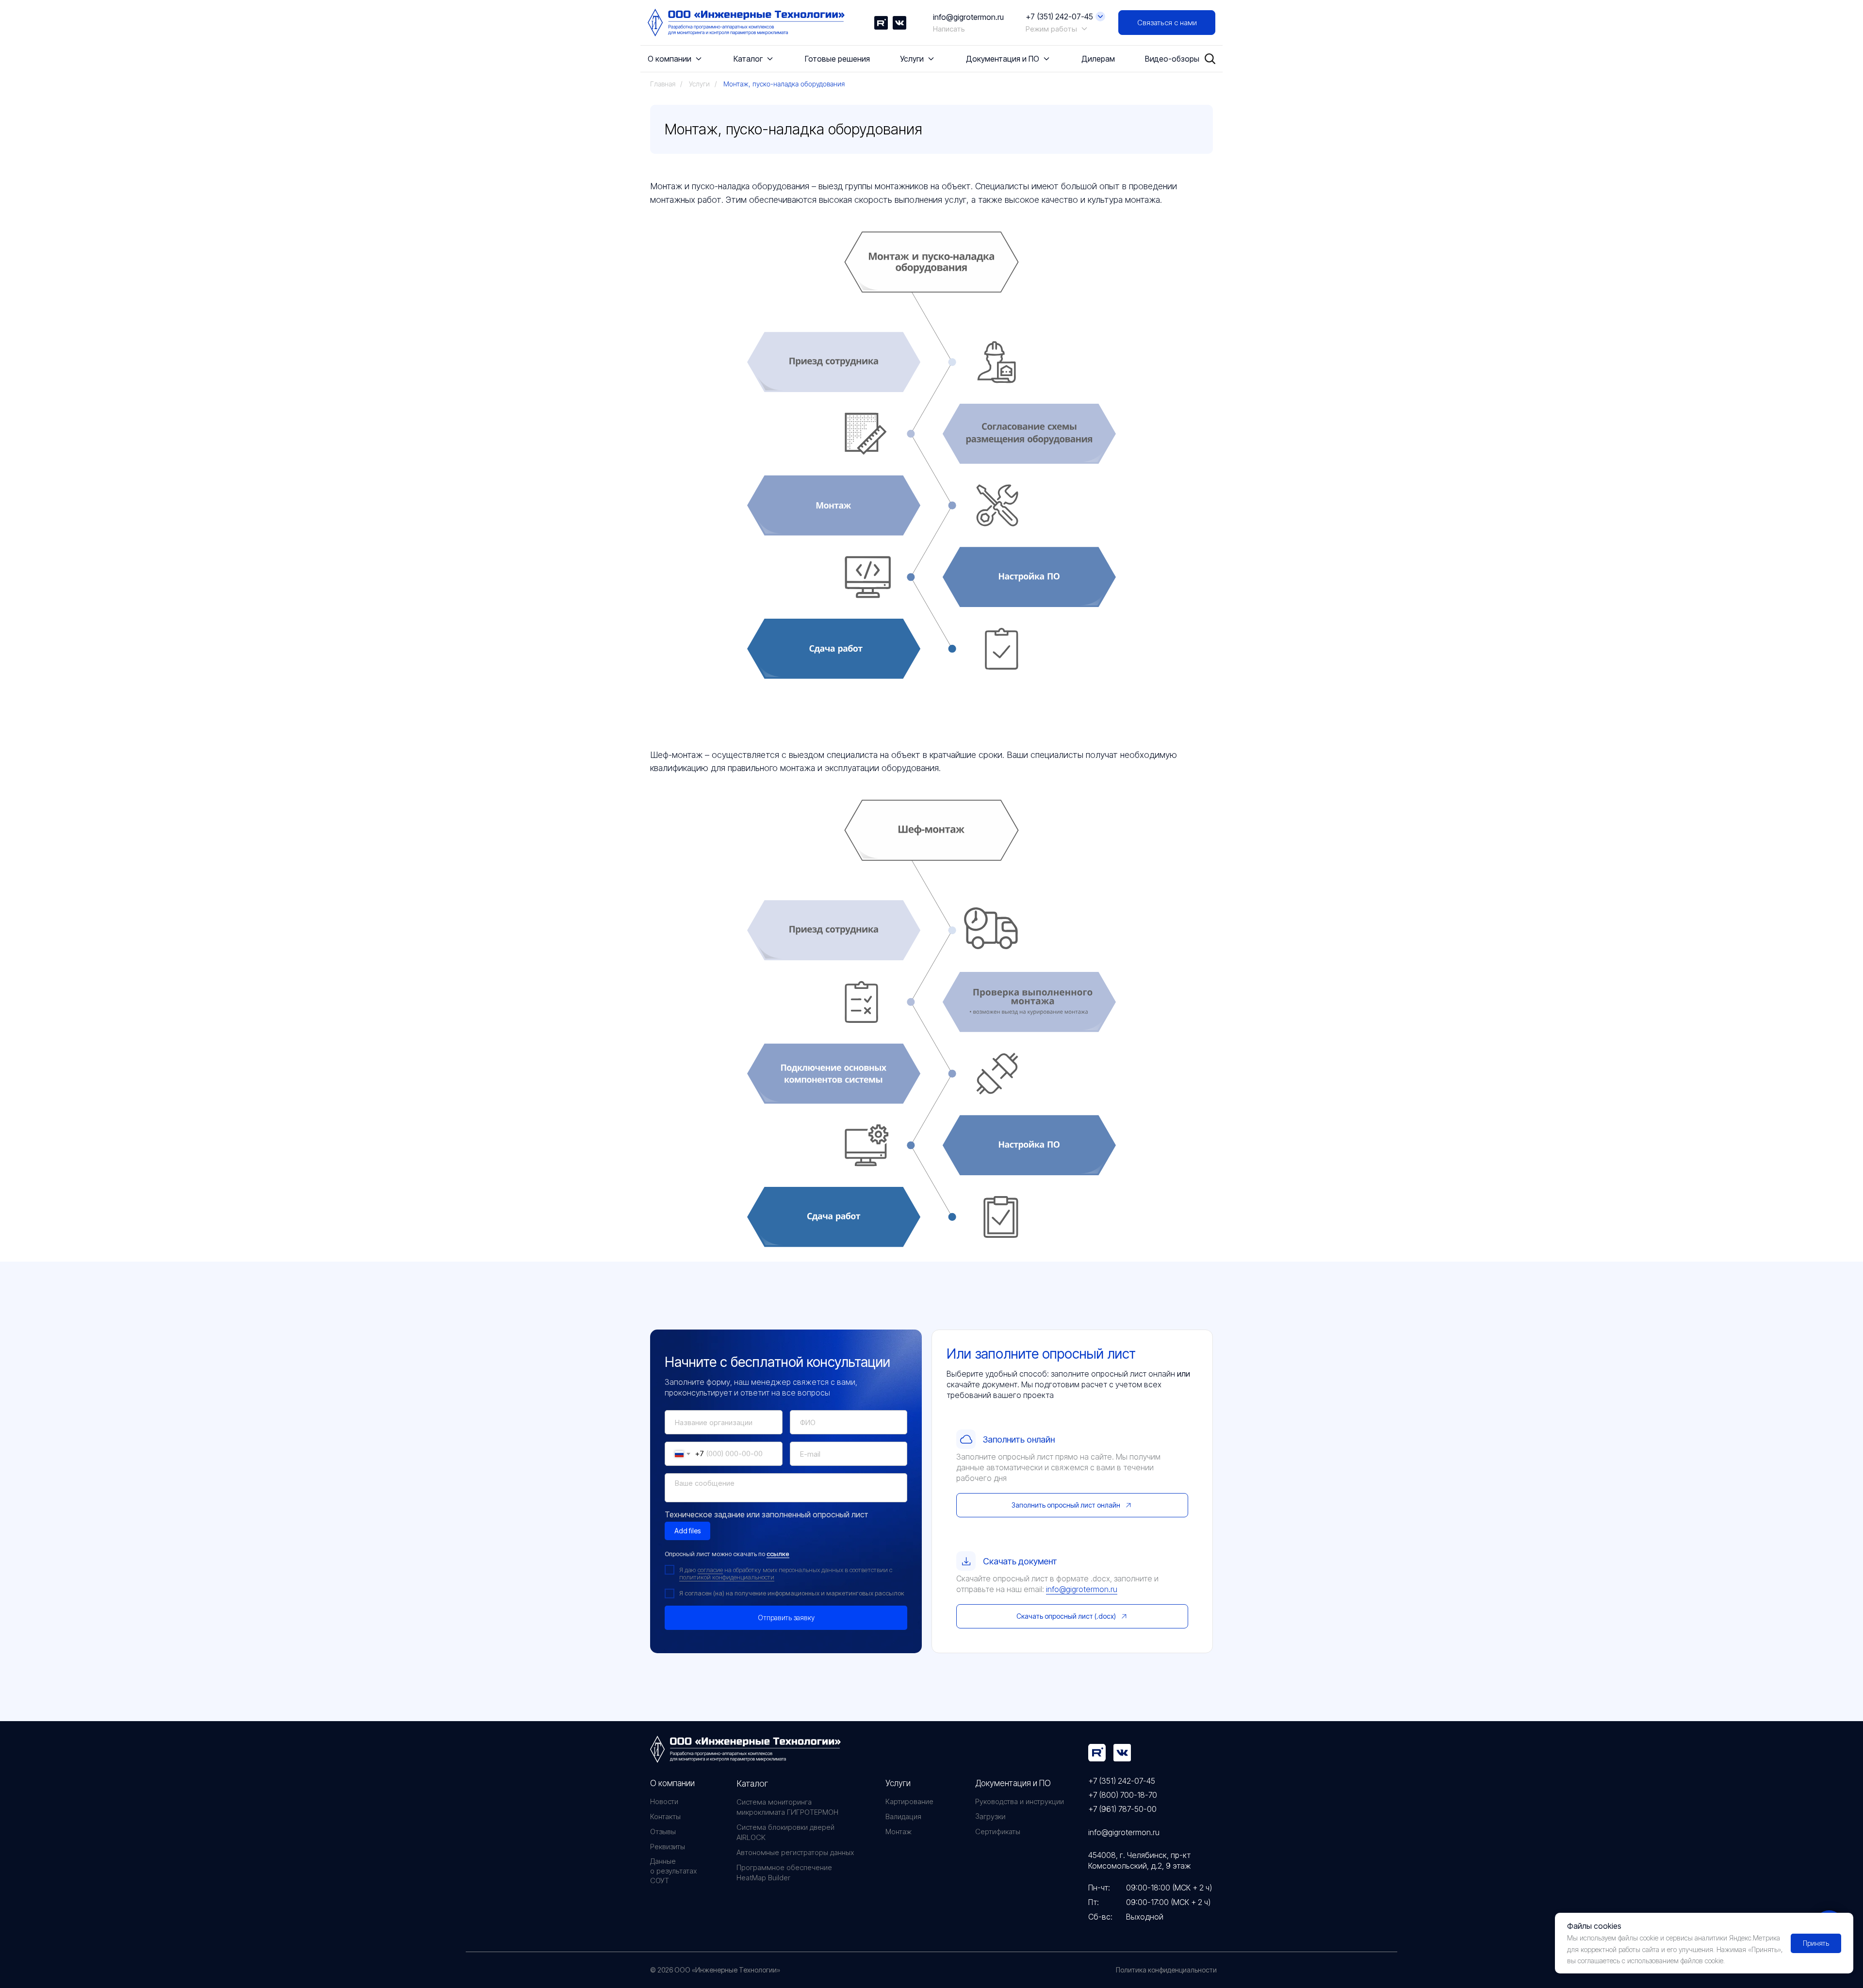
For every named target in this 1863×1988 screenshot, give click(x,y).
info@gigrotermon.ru (968, 17)
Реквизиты (668, 1847)
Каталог (752, 1783)
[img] (1097, 1753)
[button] (1167, 23)
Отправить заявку (786, 1618)
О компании (672, 1783)
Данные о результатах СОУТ (673, 1871)
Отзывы (663, 1832)
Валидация (903, 1816)
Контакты (665, 1816)
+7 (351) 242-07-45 (1122, 1781)
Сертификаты (998, 1832)
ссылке (778, 1554)
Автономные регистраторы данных (795, 1852)
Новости (664, 1801)
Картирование (909, 1801)
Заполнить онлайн (1019, 1439)
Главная (663, 84)
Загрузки (990, 1817)
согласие (710, 1570)
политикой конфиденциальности (727, 1577)
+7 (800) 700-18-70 (1123, 1795)
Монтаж (899, 1832)
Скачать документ (1020, 1561)
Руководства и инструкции (1020, 1801)
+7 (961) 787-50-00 (1122, 1809)
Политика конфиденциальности (1166, 1970)
